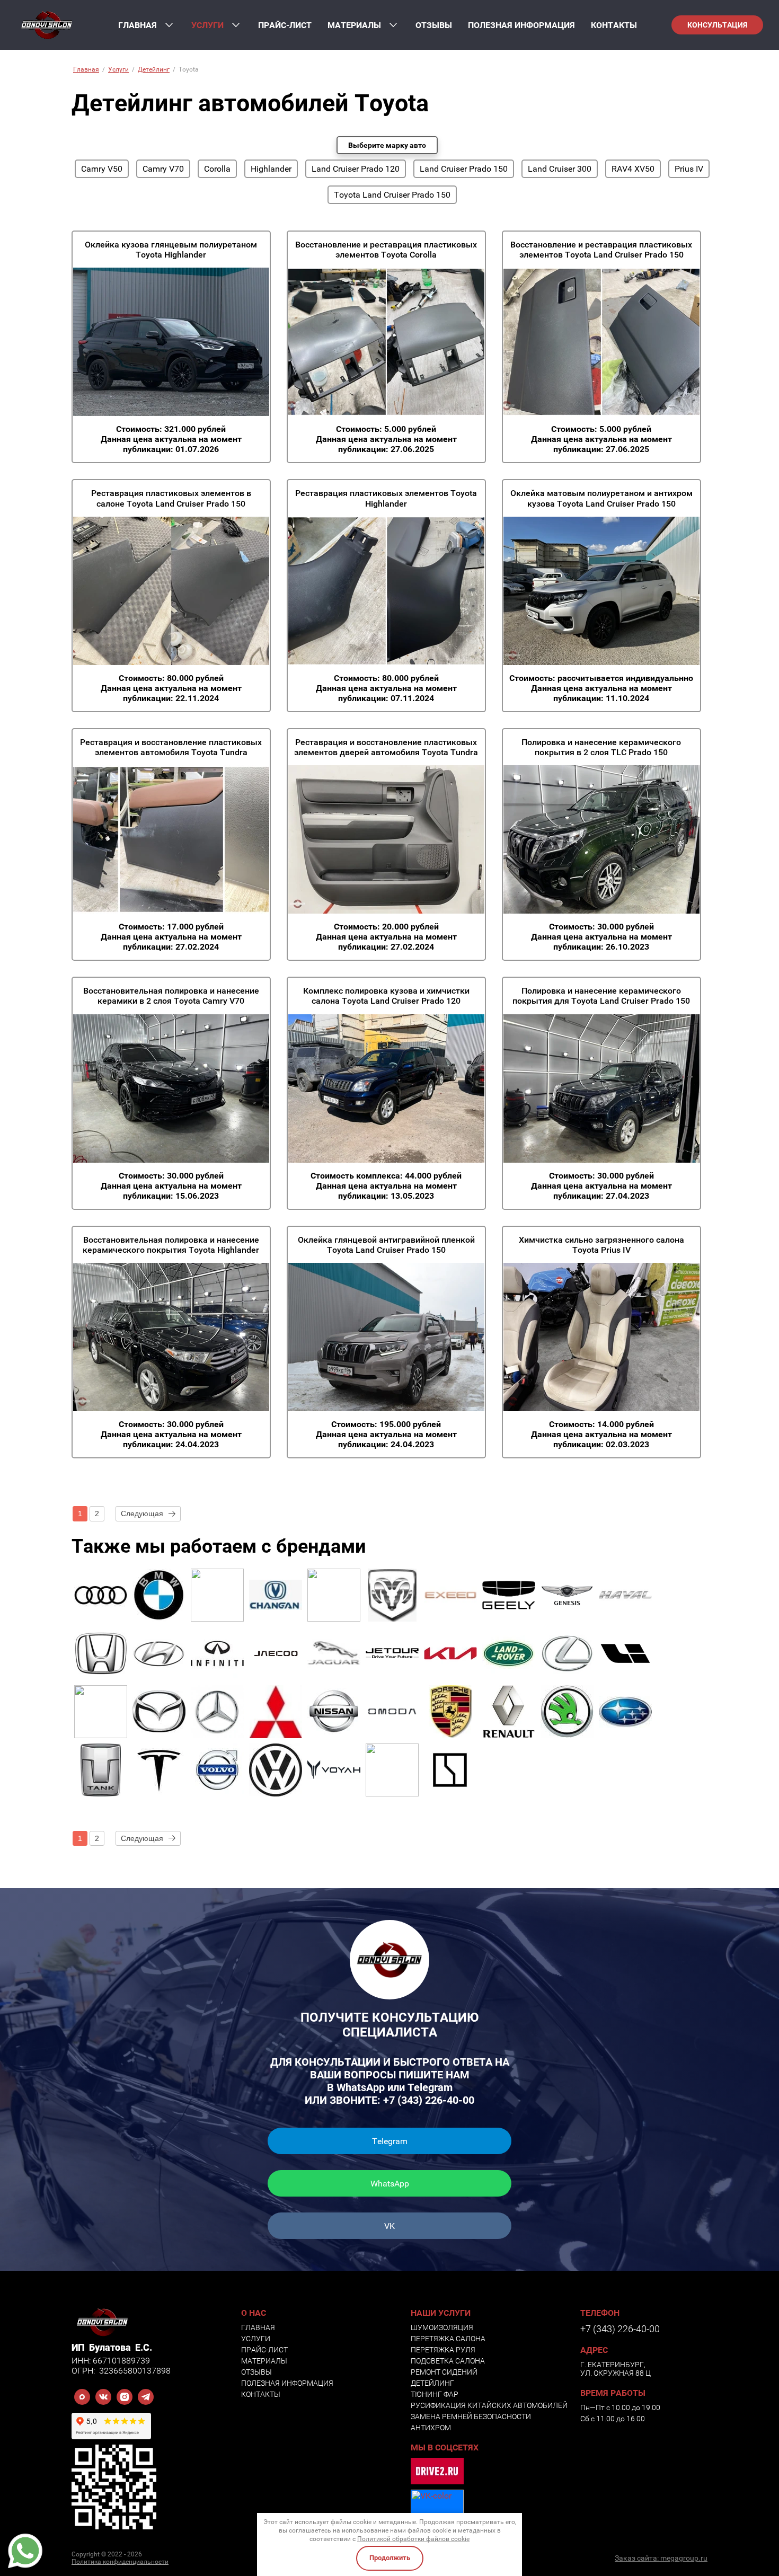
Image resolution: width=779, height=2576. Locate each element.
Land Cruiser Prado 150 (464, 169)
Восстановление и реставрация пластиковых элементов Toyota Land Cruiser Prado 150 (601, 250)
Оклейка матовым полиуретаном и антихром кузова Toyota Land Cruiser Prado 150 (601, 498)
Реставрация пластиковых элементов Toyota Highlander (386, 498)
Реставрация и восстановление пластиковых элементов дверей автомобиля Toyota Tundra (386, 747)
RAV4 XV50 (633, 169)
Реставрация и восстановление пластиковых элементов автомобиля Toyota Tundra (171, 747)
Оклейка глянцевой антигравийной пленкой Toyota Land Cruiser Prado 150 (386, 1245)
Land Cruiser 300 (560, 169)
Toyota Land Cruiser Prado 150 (392, 195)
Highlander (271, 169)
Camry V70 (163, 169)
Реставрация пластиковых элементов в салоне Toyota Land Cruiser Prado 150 (171, 498)
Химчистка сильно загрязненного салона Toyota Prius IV (601, 1245)
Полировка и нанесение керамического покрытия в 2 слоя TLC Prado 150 (601, 747)
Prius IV (689, 169)
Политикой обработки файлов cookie (413, 2539)
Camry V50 (102, 169)
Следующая (142, 1513)
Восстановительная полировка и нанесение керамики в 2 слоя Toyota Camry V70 (171, 996)
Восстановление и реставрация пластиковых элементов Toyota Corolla (386, 250)
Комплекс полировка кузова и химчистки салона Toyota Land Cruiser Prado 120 (386, 996)
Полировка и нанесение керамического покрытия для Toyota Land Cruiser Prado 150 (601, 996)
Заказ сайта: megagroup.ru (661, 2558)
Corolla (217, 169)
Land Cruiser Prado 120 (356, 169)
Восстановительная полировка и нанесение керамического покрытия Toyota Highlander (171, 1245)
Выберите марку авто (387, 145)
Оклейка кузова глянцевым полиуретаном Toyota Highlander (171, 250)
